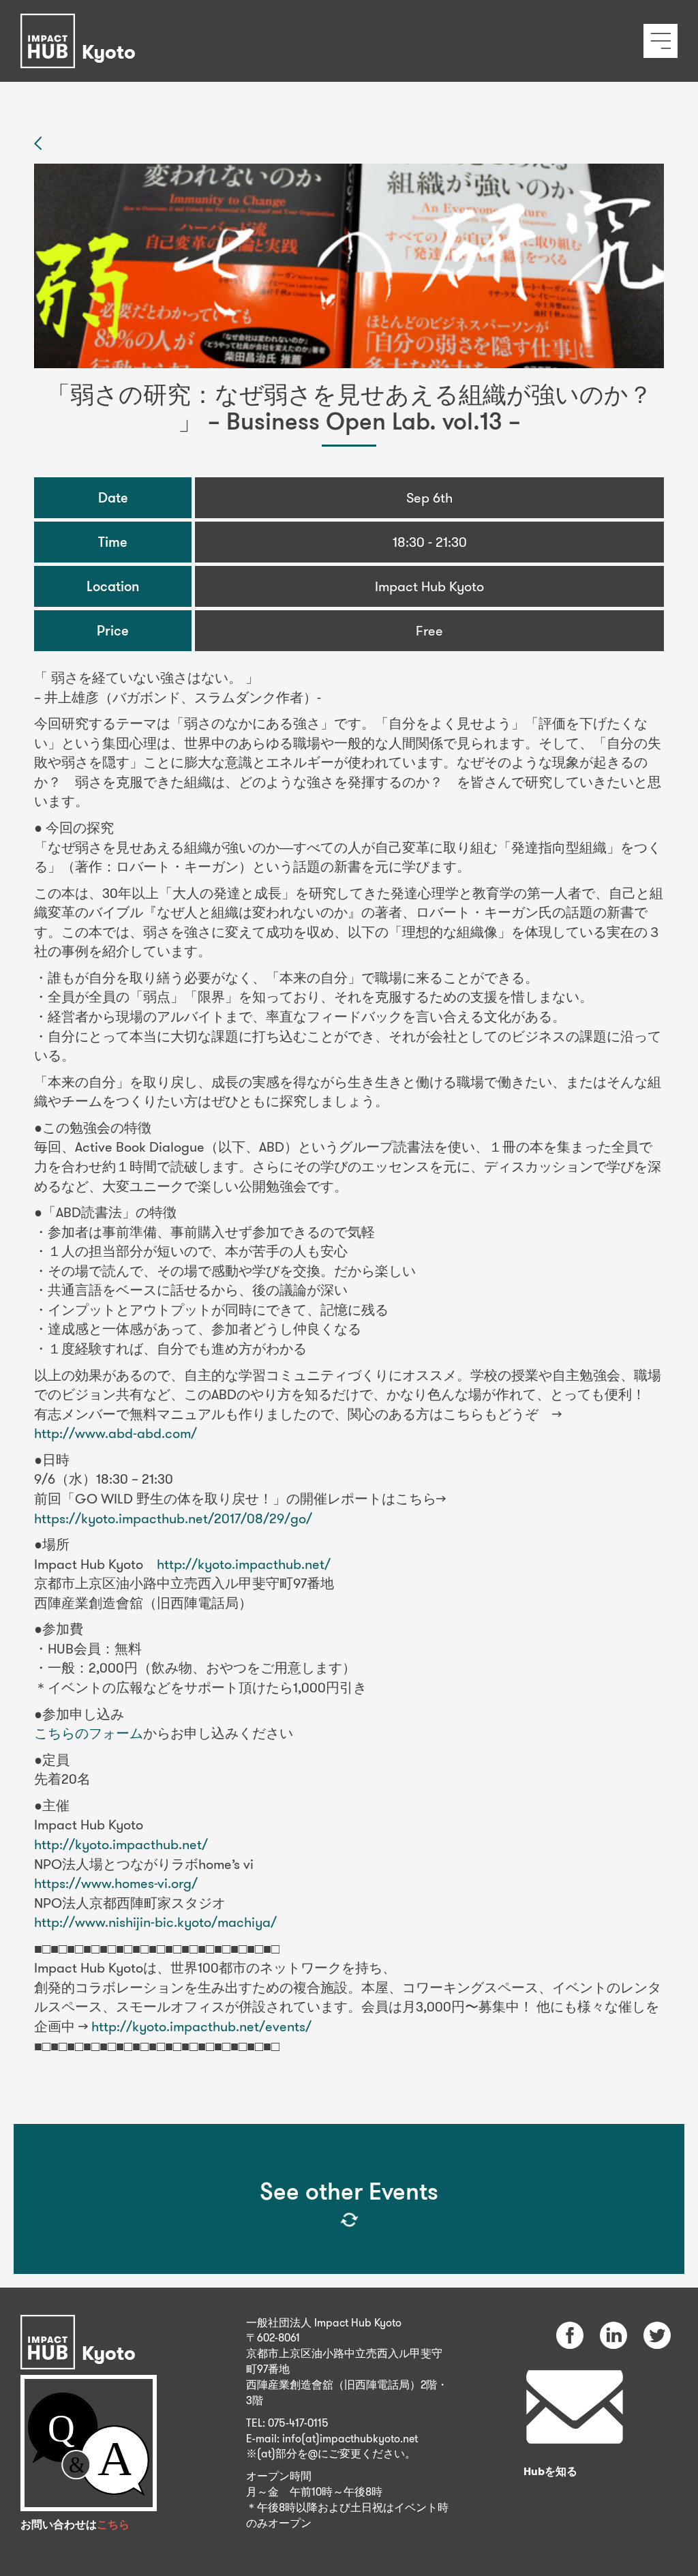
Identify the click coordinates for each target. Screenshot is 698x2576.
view (337, 2383)
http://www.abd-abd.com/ (116, 1433)
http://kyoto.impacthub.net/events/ (201, 2026)
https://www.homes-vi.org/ (116, 1883)
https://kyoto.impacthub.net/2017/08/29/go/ (173, 1518)
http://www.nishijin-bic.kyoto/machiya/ (155, 1922)
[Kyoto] (81, 23)
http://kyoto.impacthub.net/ (244, 1564)
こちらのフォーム (89, 1733)
